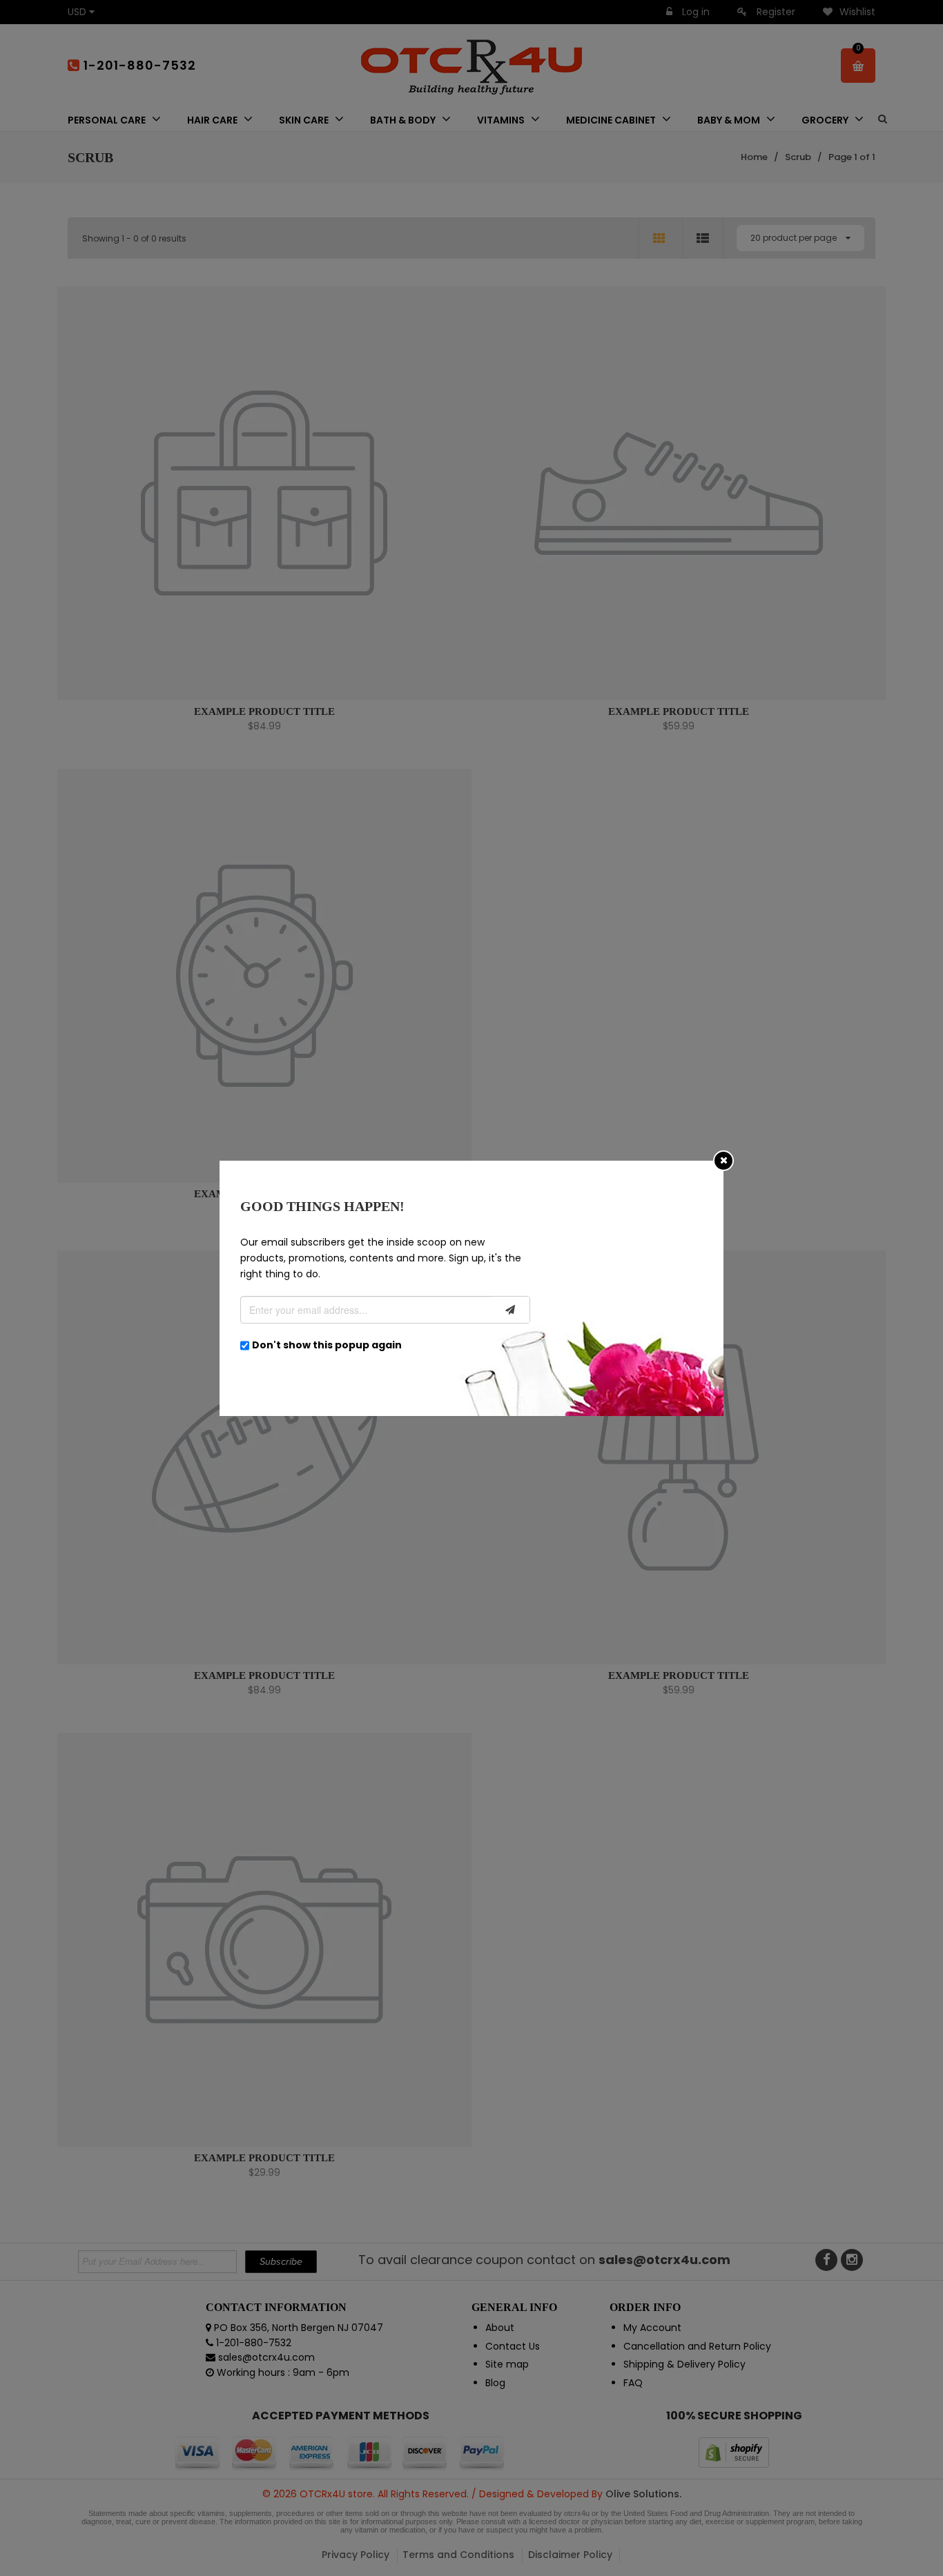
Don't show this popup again (327, 1345)
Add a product (379, 461)
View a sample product (469, 459)
